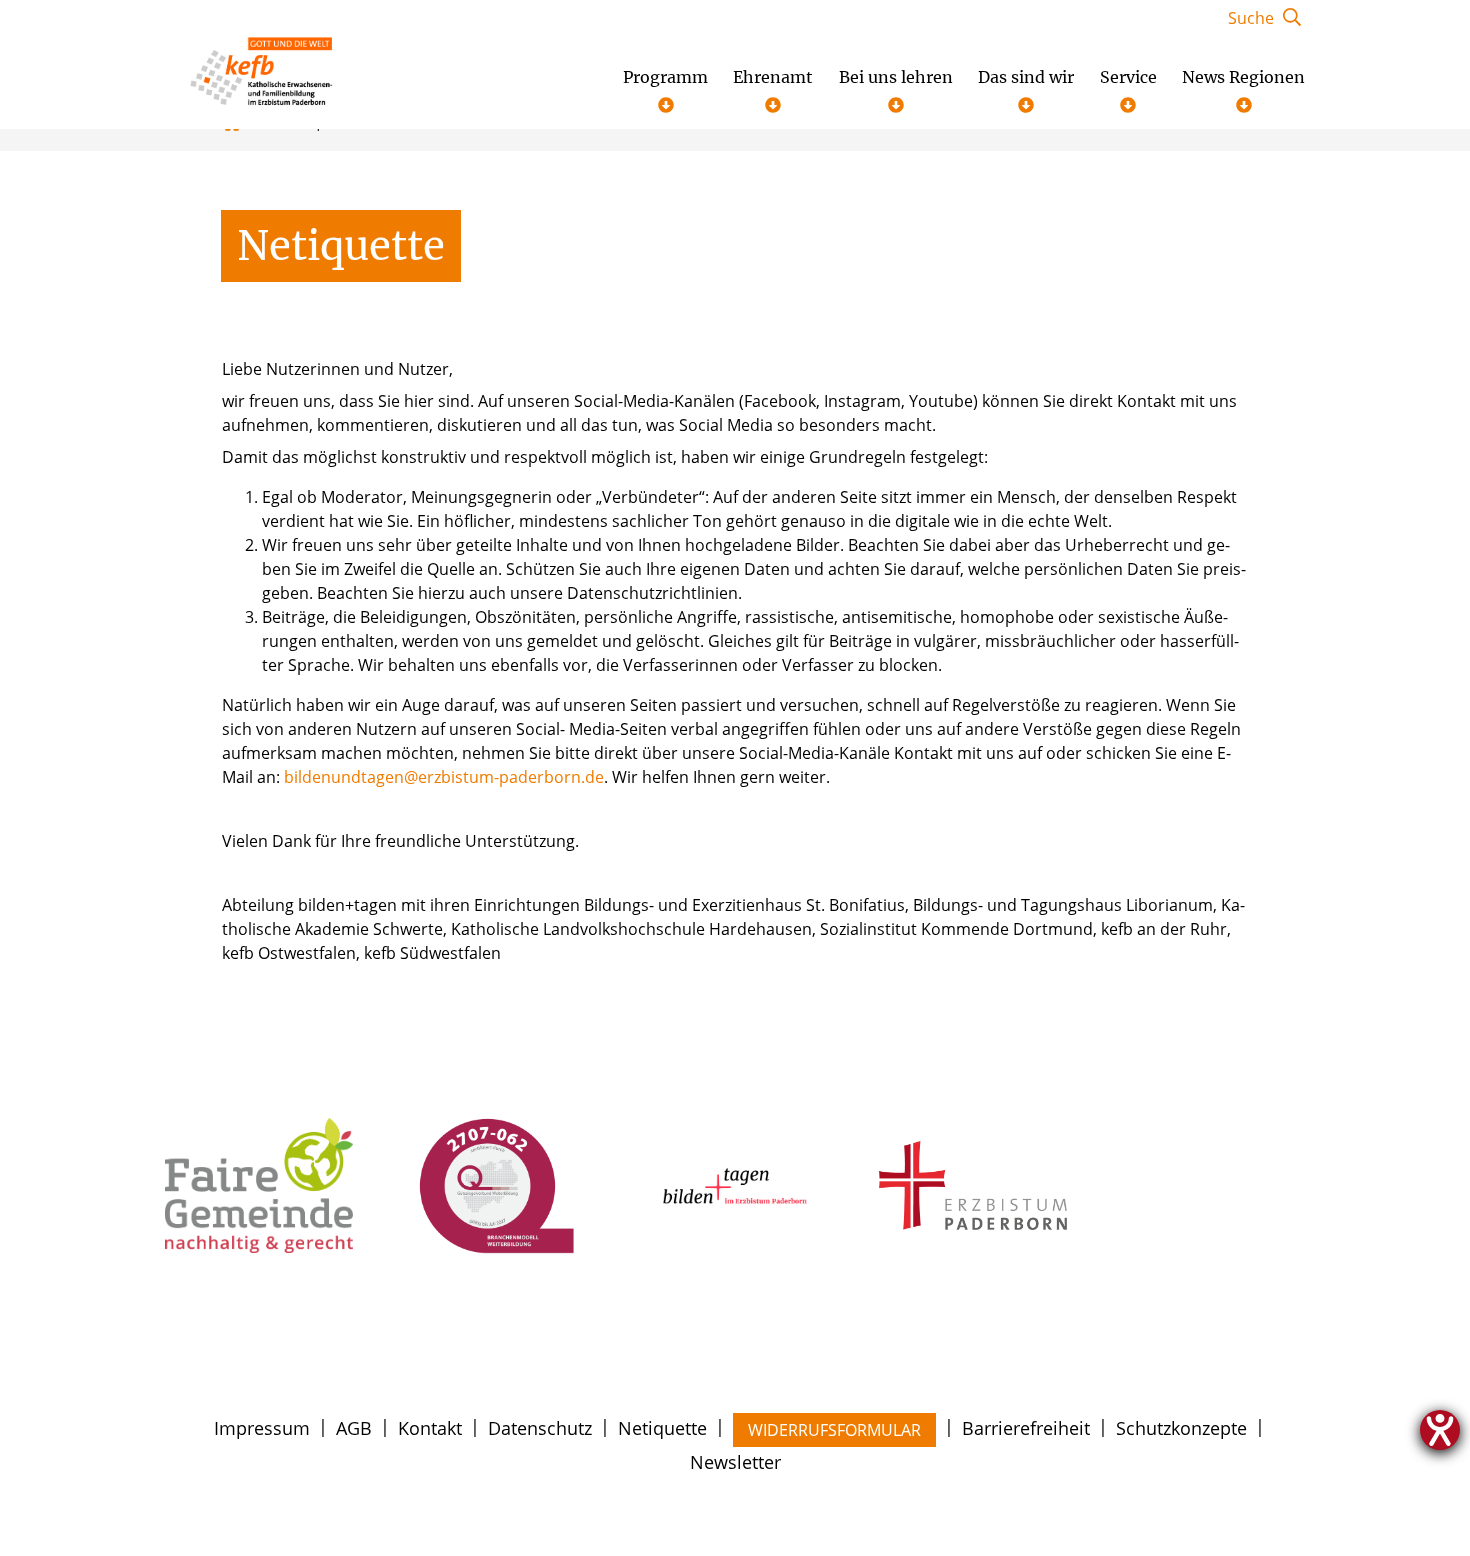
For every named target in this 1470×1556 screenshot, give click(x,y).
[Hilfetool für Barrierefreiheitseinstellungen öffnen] (1440, 1430)
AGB (354, 1428)
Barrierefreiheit (1026, 1428)
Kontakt (430, 1428)
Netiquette (662, 1428)
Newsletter (735, 1462)
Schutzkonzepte (1181, 1428)
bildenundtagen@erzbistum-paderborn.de (444, 777)
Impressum (262, 1428)
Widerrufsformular (834, 1430)
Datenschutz (540, 1428)
